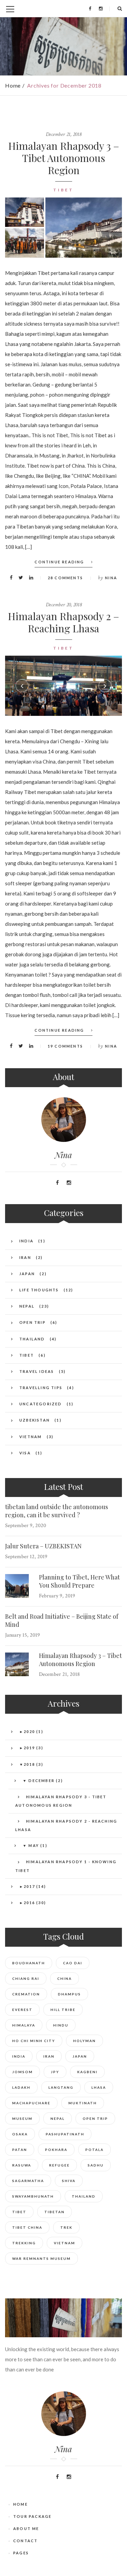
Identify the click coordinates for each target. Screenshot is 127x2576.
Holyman (84, 2041)
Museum (22, 2118)
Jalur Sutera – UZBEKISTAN (43, 1546)
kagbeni (87, 2072)
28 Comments (65, 578)
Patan (20, 2150)
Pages (21, 2553)
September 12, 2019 (26, 1557)
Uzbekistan (35, 1420)
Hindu (61, 2025)
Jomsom (23, 2072)
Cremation (26, 1994)
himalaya (24, 2025)
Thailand (32, 1339)
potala (94, 2150)
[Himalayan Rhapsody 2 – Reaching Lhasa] (63, 686)
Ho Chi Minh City (34, 2041)
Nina (111, 578)
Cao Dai (73, 1963)
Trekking (24, 2243)
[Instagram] (101, 8)
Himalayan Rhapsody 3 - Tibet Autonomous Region (61, 1801)
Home (13, 85)
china (65, 1978)
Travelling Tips (41, 1388)
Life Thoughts (39, 1290)
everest (22, 2010)
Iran (25, 1257)
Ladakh (21, 2087)
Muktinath (83, 2103)
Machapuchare (31, 2103)
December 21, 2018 (63, 134)
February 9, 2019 (57, 1596)
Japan (27, 1274)
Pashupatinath (65, 2134)
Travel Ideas (37, 1371)
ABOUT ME (26, 2528)
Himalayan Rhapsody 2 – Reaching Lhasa (63, 622)
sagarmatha (28, 2181)
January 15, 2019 (23, 1635)
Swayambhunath (33, 2196)
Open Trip (33, 1322)
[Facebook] (90, 8)
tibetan (55, 2212)
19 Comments (65, 1046)
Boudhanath (29, 1963)
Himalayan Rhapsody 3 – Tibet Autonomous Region (64, 158)
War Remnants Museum (41, 2258)
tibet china (27, 2227)
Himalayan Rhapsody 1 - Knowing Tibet (66, 1866)
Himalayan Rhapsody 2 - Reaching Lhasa (66, 1825)
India (26, 1241)
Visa (25, 1453)
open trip (95, 2118)
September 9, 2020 (26, 1526)
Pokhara (56, 2150)
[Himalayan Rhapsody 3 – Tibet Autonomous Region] (84, 228)
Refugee (59, 2165)
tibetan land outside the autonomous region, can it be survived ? (57, 1511)
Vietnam (30, 1437)
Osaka (20, 2134)
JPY (55, 2072)
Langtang (61, 2087)
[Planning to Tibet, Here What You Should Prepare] (17, 1586)
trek (66, 2227)
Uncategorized (41, 1404)
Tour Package (32, 2516)
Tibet (63, 190)
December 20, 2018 (64, 605)
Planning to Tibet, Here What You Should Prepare (79, 1581)
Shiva (69, 2181)
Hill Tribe (63, 2010)
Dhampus (69, 1994)
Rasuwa (22, 2165)
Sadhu (96, 2165)
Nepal (27, 1306)
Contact (25, 2541)
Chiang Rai (26, 1978)
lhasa (99, 2087)
